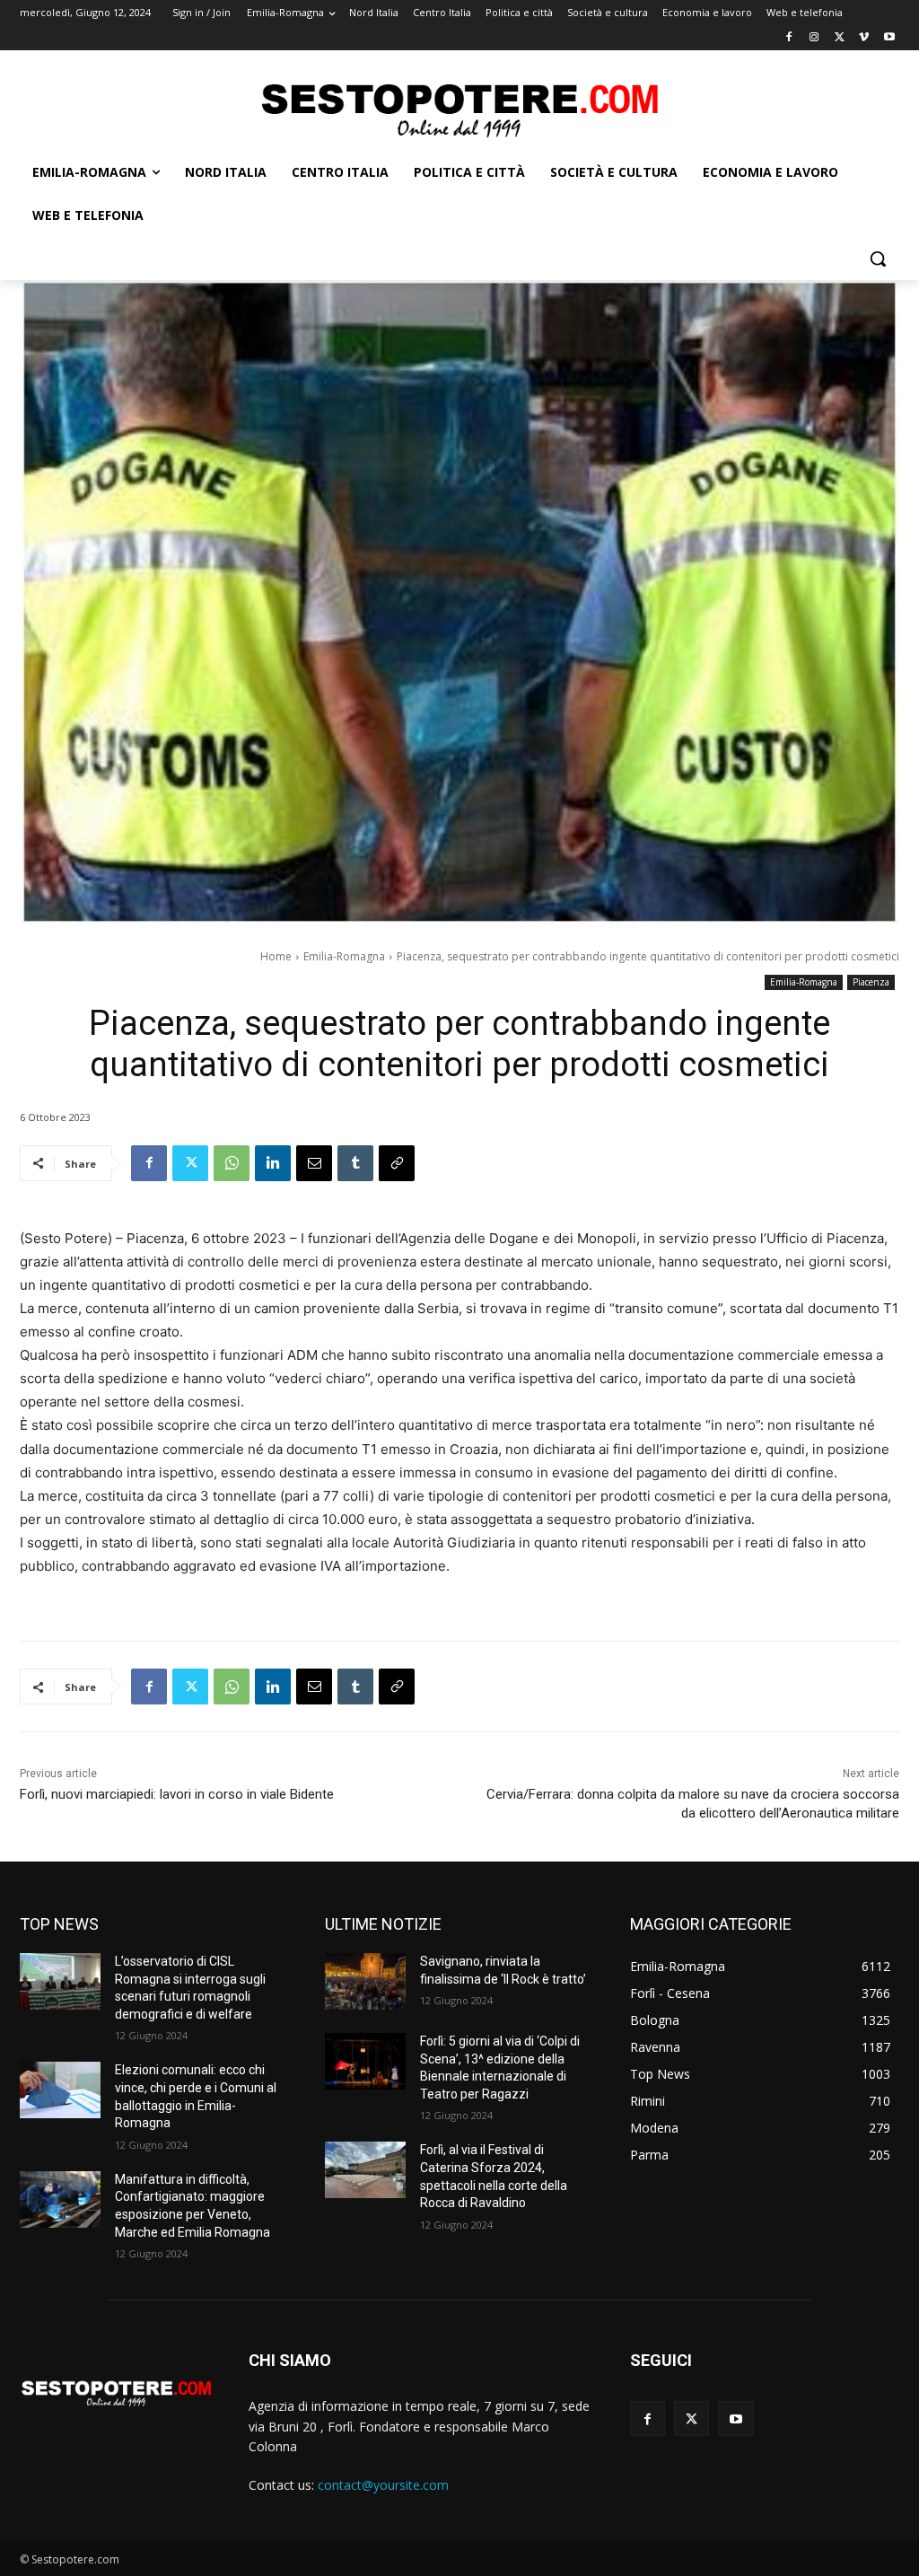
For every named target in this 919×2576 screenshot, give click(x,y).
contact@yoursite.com (383, 2485)
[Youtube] (889, 38)
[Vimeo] (864, 38)
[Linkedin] (273, 1163)
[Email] (314, 1163)
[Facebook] (789, 38)
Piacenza (871, 982)
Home (276, 956)
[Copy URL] (397, 1163)
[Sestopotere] (459, 109)
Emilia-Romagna (344, 956)
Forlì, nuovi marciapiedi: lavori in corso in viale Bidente (177, 1794)
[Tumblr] (355, 1163)
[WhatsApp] (232, 1163)
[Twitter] (840, 38)
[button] (878, 258)
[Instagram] (814, 38)
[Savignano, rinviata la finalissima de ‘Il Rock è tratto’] (365, 1981)
